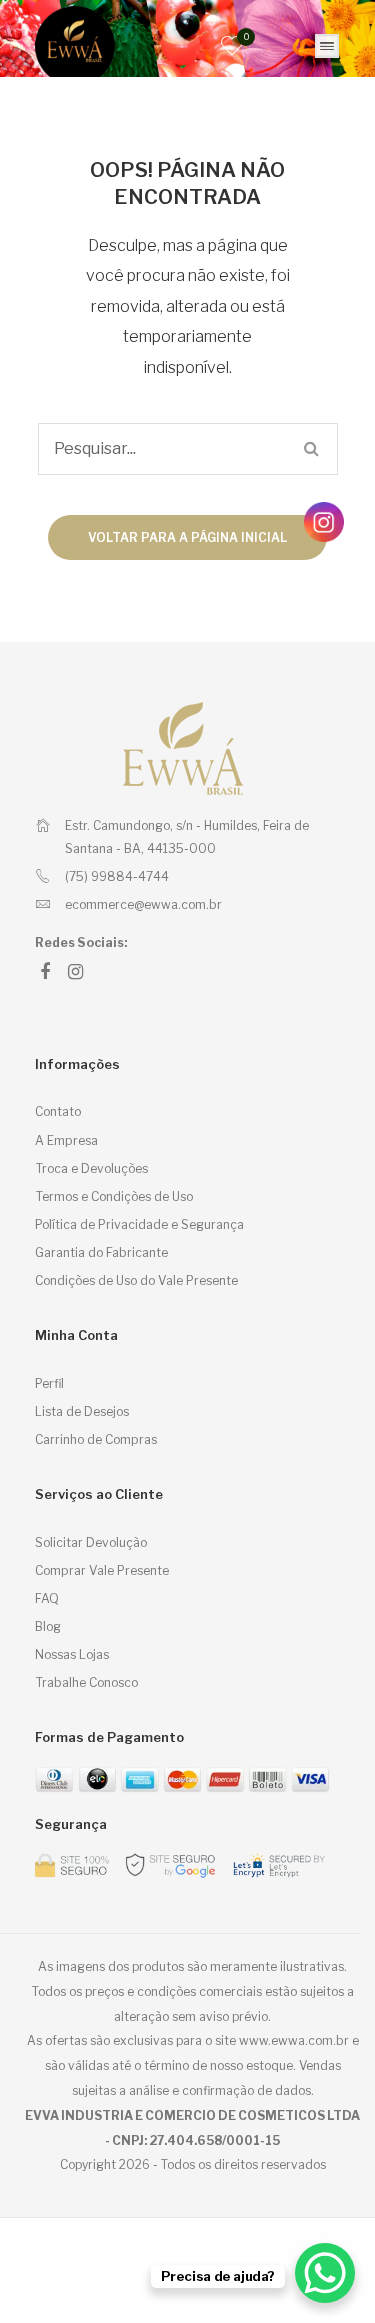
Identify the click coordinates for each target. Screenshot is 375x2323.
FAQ (47, 1598)
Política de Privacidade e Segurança (139, 1224)
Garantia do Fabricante (101, 1252)
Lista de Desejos (82, 1411)
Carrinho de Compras (96, 1439)
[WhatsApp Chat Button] (325, 2273)
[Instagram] (75, 972)
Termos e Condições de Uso (114, 1196)
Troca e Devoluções (91, 1168)
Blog (48, 1626)
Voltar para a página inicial (187, 537)
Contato (58, 1111)
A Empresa (66, 1140)
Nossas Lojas (72, 1654)
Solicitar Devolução (91, 1542)
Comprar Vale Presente (102, 1570)
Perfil (49, 1383)
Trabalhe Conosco (86, 1682)
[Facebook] (45, 972)
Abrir (327, 46)
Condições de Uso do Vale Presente (136, 1280)
